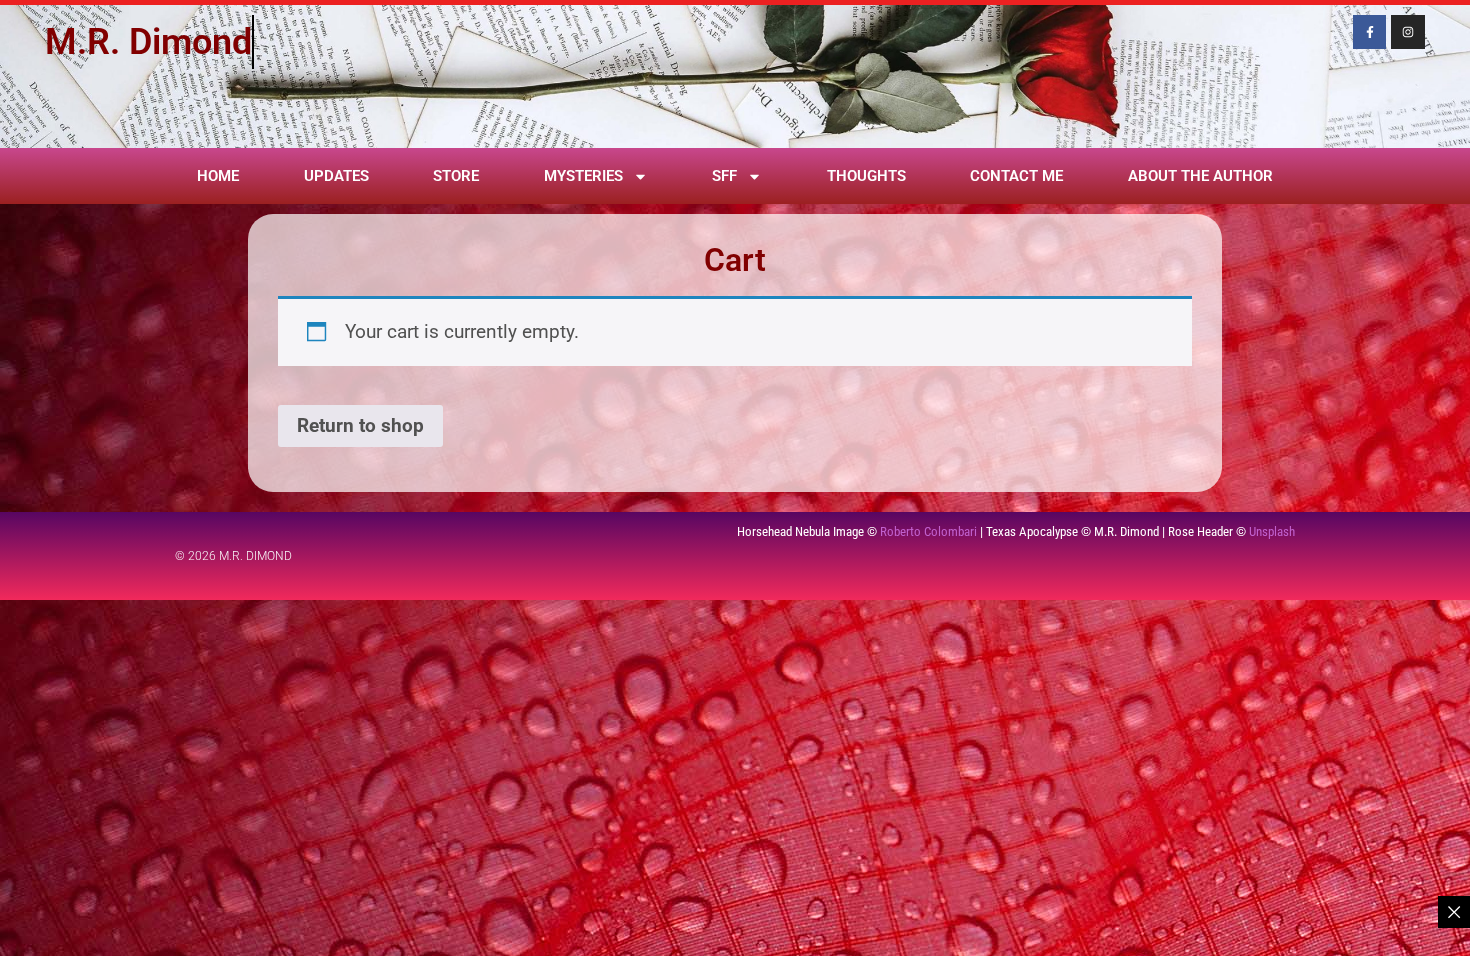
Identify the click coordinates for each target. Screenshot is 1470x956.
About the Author (1200, 176)
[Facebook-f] (1370, 32)
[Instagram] (1408, 32)
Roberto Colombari (928, 531)
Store (456, 176)
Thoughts (866, 176)
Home (218, 176)
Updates (336, 176)
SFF (724, 176)
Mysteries (583, 176)
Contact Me (1016, 176)
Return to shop (360, 425)
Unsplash (1272, 531)
